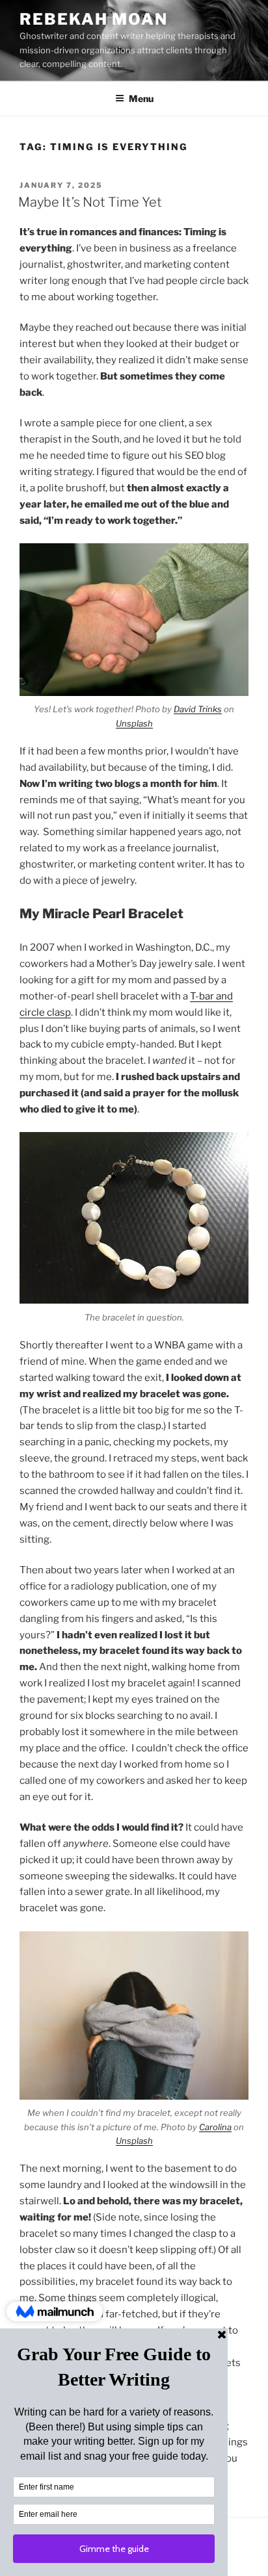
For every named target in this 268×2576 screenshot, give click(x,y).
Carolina (215, 2127)
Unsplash (134, 723)
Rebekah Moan (94, 19)
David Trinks (198, 709)
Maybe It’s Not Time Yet (90, 202)
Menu (141, 98)
